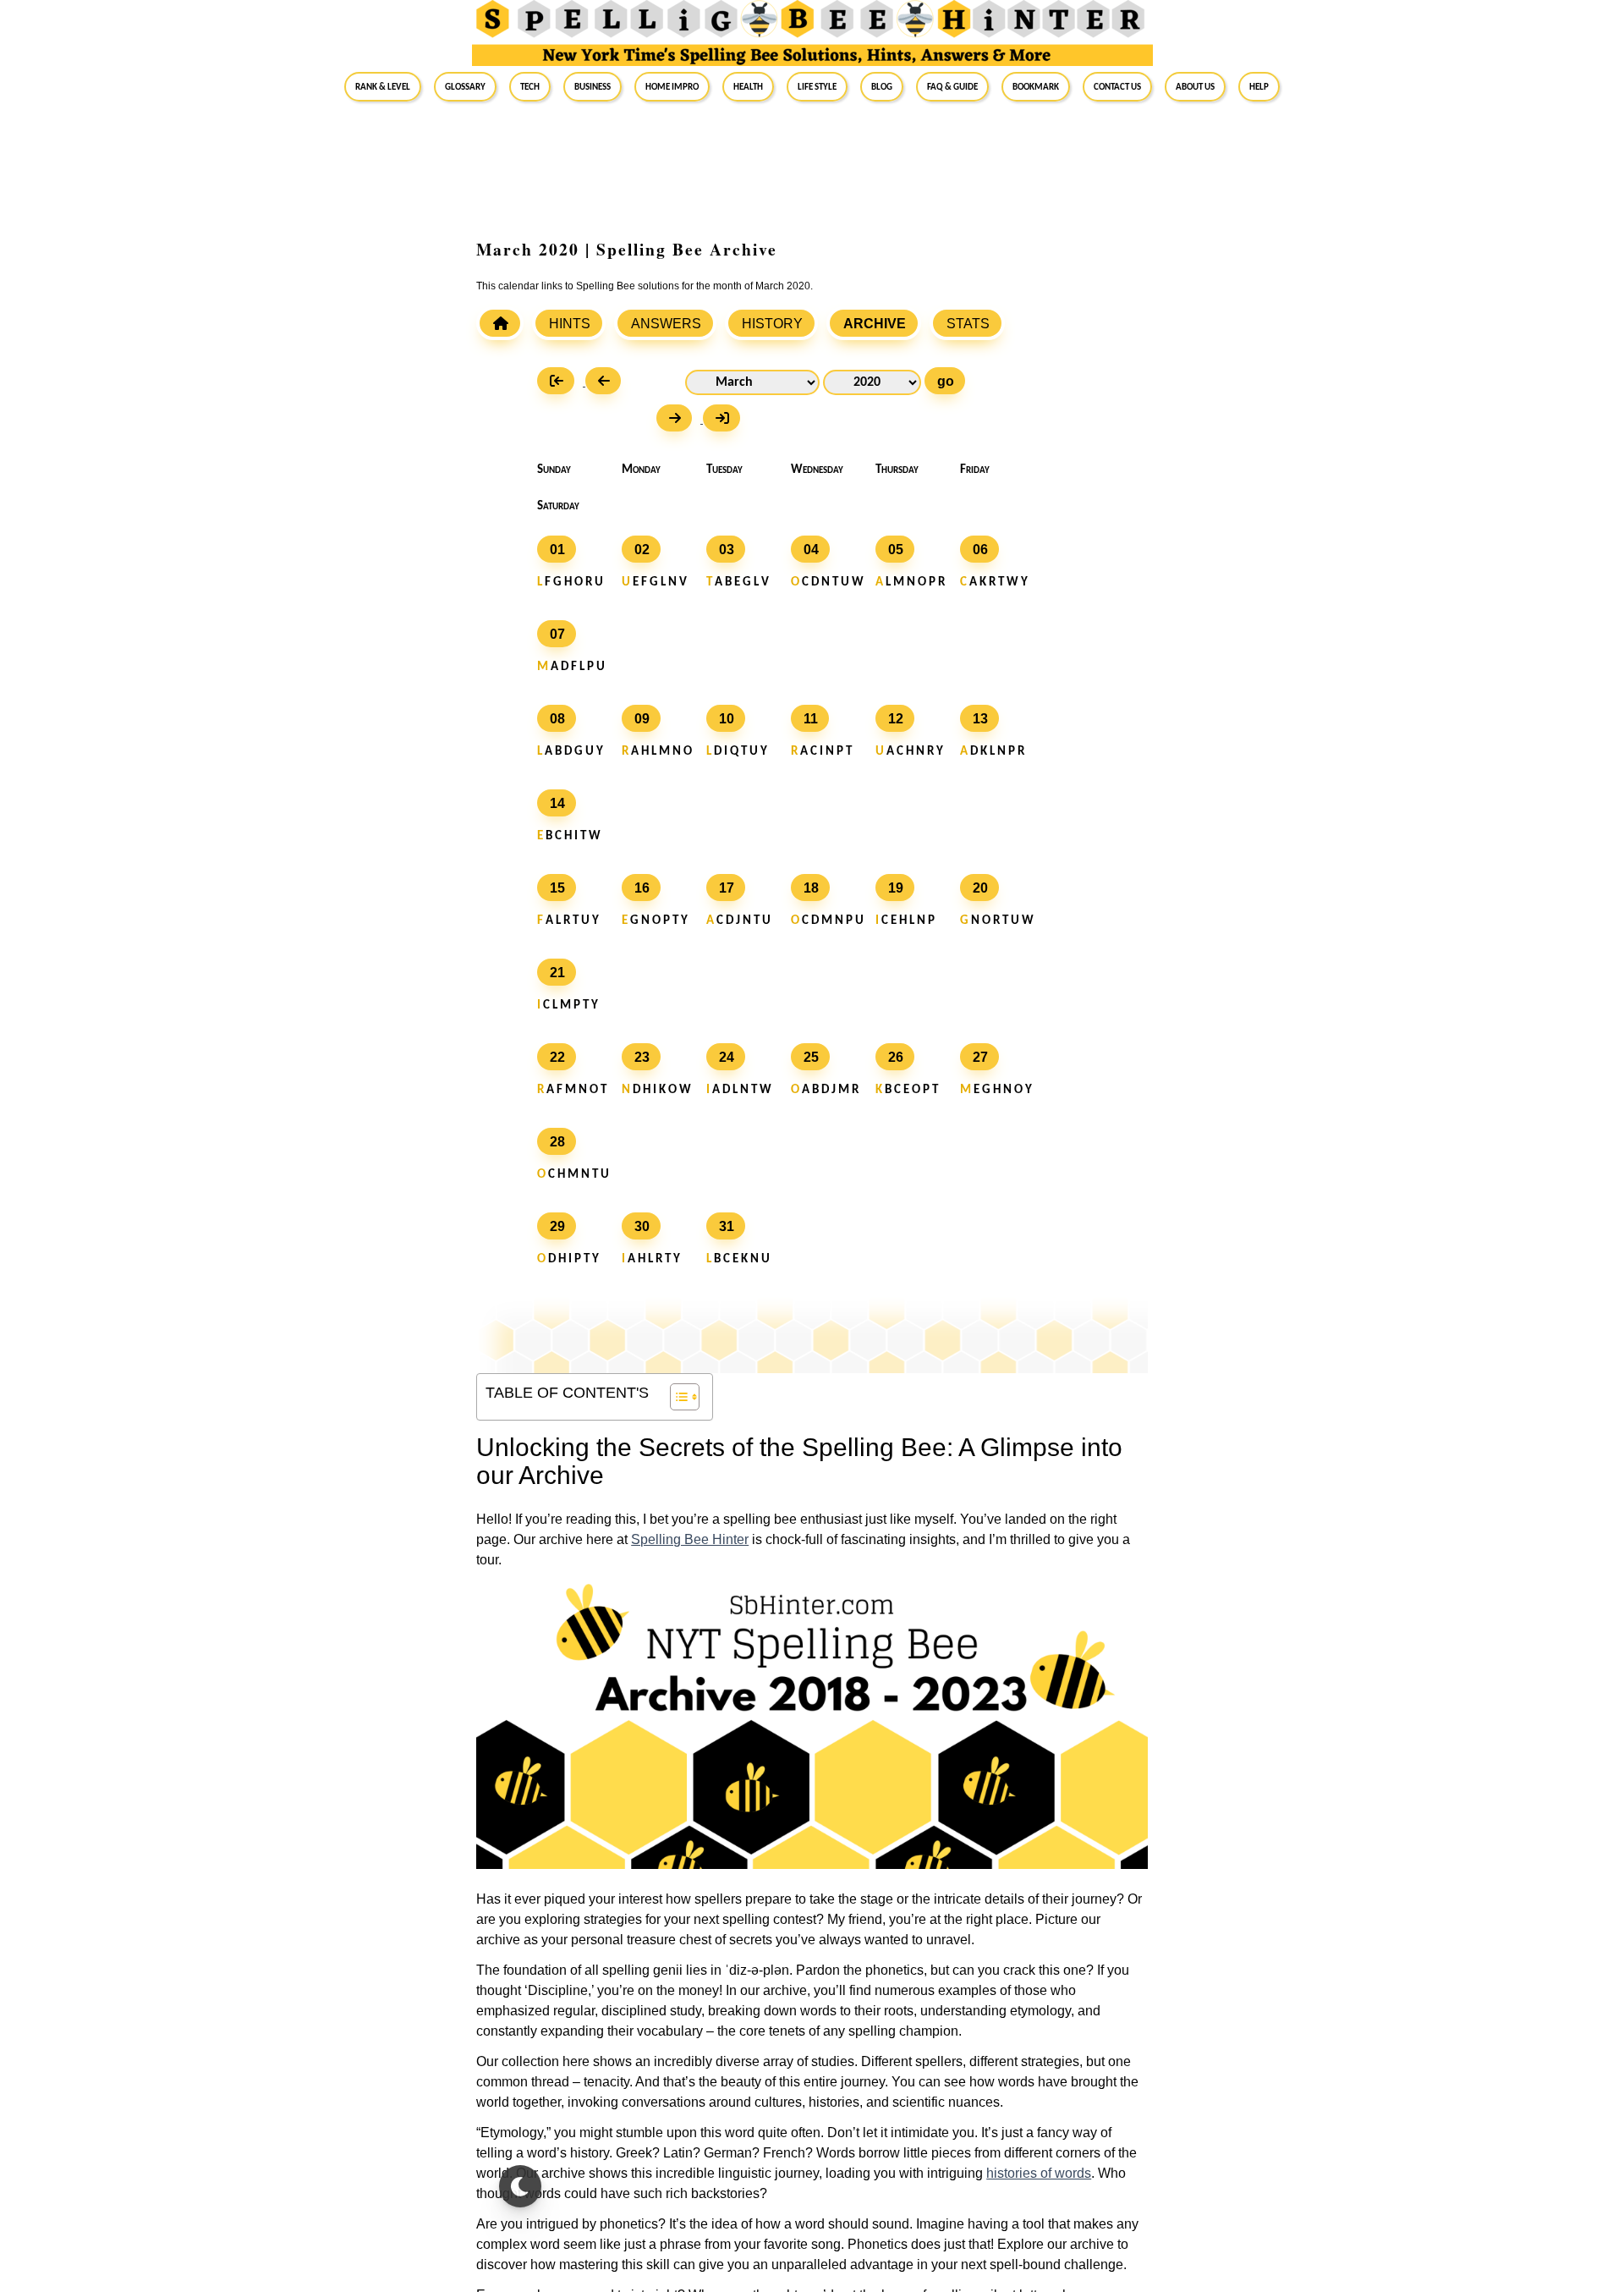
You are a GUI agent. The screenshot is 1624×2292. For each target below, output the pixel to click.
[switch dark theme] (520, 2186)
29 (557, 1226)
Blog (882, 86)
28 (557, 1142)
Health (748, 86)
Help (1259, 86)
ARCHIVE (875, 324)
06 (980, 550)
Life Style (817, 86)
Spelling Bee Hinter (690, 1539)
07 (557, 634)
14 (557, 803)
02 (642, 550)
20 (980, 888)
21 (557, 973)
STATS (968, 324)
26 (896, 1057)
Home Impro (672, 86)
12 (896, 719)
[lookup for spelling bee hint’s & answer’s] (500, 323)
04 (811, 550)
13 (980, 719)
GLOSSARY (465, 86)
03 (727, 550)
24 (727, 1057)
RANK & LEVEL (383, 86)
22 (557, 1057)
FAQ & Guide (952, 86)
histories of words (1039, 2173)
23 (642, 1057)
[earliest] (561, 383)
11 (811, 719)
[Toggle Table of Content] (676, 1397)
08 (557, 719)
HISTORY (772, 324)
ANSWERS (666, 324)
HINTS (570, 324)
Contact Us (1117, 86)
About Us (1195, 86)
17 (727, 888)
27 (980, 1057)
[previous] (607, 383)
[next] (680, 420)
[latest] (726, 420)
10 (727, 719)
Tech (530, 86)
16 (642, 888)
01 (557, 550)
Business (593, 86)
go (946, 381)
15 (557, 888)
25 (811, 1057)
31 (727, 1226)
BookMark (1036, 86)
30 (642, 1226)
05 (896, 550)
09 (642, 719)
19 (896, 888)
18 (811, 888)
